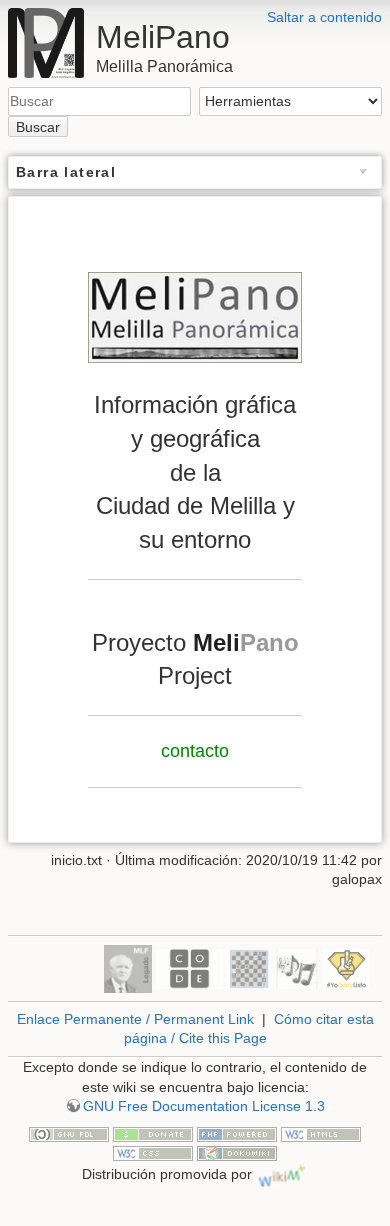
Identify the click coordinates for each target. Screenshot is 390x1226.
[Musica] (297, 967)
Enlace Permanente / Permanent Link (135, 1019)
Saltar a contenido (324, 17)
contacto (195, 751)
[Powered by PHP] (237, 1133)
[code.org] (189, 967)
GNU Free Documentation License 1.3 (204, 1106)
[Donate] (153, 1133)
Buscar (38, 127)
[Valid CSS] (153, 1152)
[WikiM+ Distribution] (282, 1174)
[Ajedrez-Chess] (249, 967)
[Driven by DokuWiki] (237, 1152)
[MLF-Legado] (128, 967)
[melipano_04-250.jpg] (195, 317)
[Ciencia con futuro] (346, 967)
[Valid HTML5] (321, 1133)
